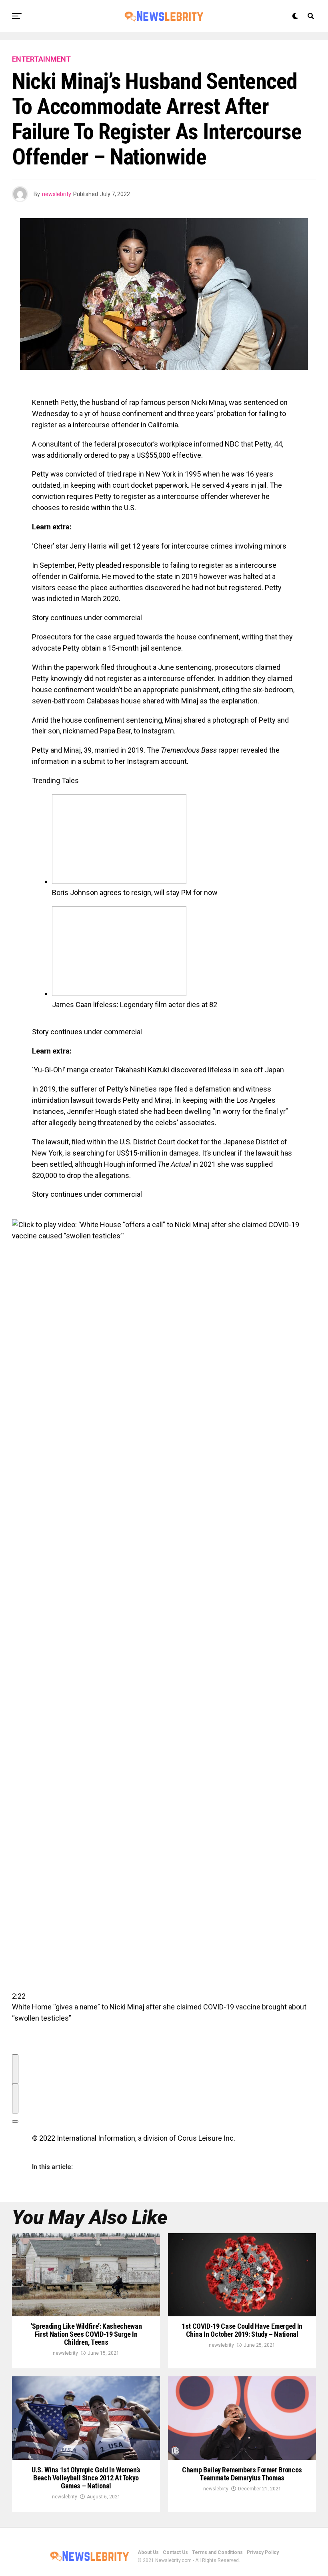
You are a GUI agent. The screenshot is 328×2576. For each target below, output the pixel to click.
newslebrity (57, 194)
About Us (148, 2552)
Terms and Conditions (217, 2552)
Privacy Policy (263, 2552)
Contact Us (175, 2552)
